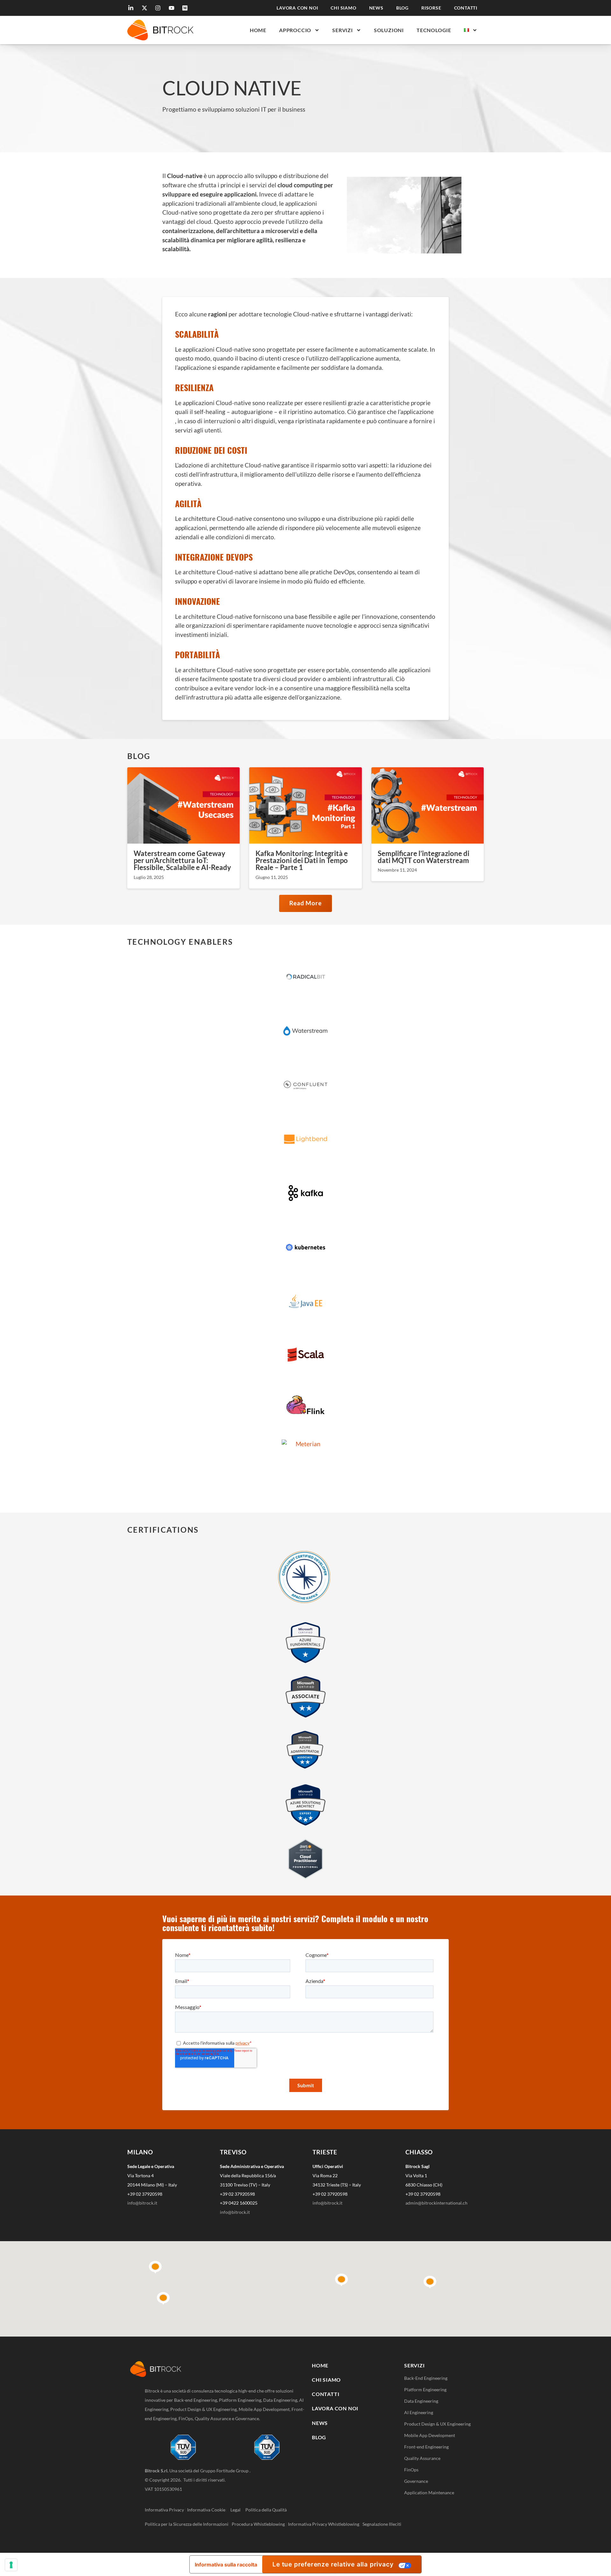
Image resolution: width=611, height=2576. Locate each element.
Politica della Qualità (266, 2510)
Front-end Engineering (426, 2447)
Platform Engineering (425, 2390)
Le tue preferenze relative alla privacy (333, 2564)
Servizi (343, 30)
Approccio (295, 30)
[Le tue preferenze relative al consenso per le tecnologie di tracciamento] (11, 2565)
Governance (416, 2481)
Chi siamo (343, 8)
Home (258, 30)
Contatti (466, 8)
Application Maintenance (429, 2493)
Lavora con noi (297, 8)
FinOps (411, 2470)
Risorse (431, 8)
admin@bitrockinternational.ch (436, 2203)
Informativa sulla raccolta (226, 2565)
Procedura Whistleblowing (258, 2524)
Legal (237, 2510)
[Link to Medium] (186, 8)
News (376, 8)
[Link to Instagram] (159, 8)
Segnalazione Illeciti (382, 2524)
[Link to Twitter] (145, 8)
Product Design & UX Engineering (437, 2424)
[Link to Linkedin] (132, 8)
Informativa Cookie (206, 2510)
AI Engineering (419, 2412)
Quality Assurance (422, 2458)
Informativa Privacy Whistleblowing (324, 2524)
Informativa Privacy (164, 2510)
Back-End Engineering (426, 2378)
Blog (402, 8)
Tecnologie (434, 30)
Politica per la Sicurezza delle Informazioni (187, 2524)
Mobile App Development (430, 2435)
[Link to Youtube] (172, 8)
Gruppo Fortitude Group (225, 2471)
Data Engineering (421, 2401)
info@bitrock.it (142, 2203)
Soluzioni (389, 30)
